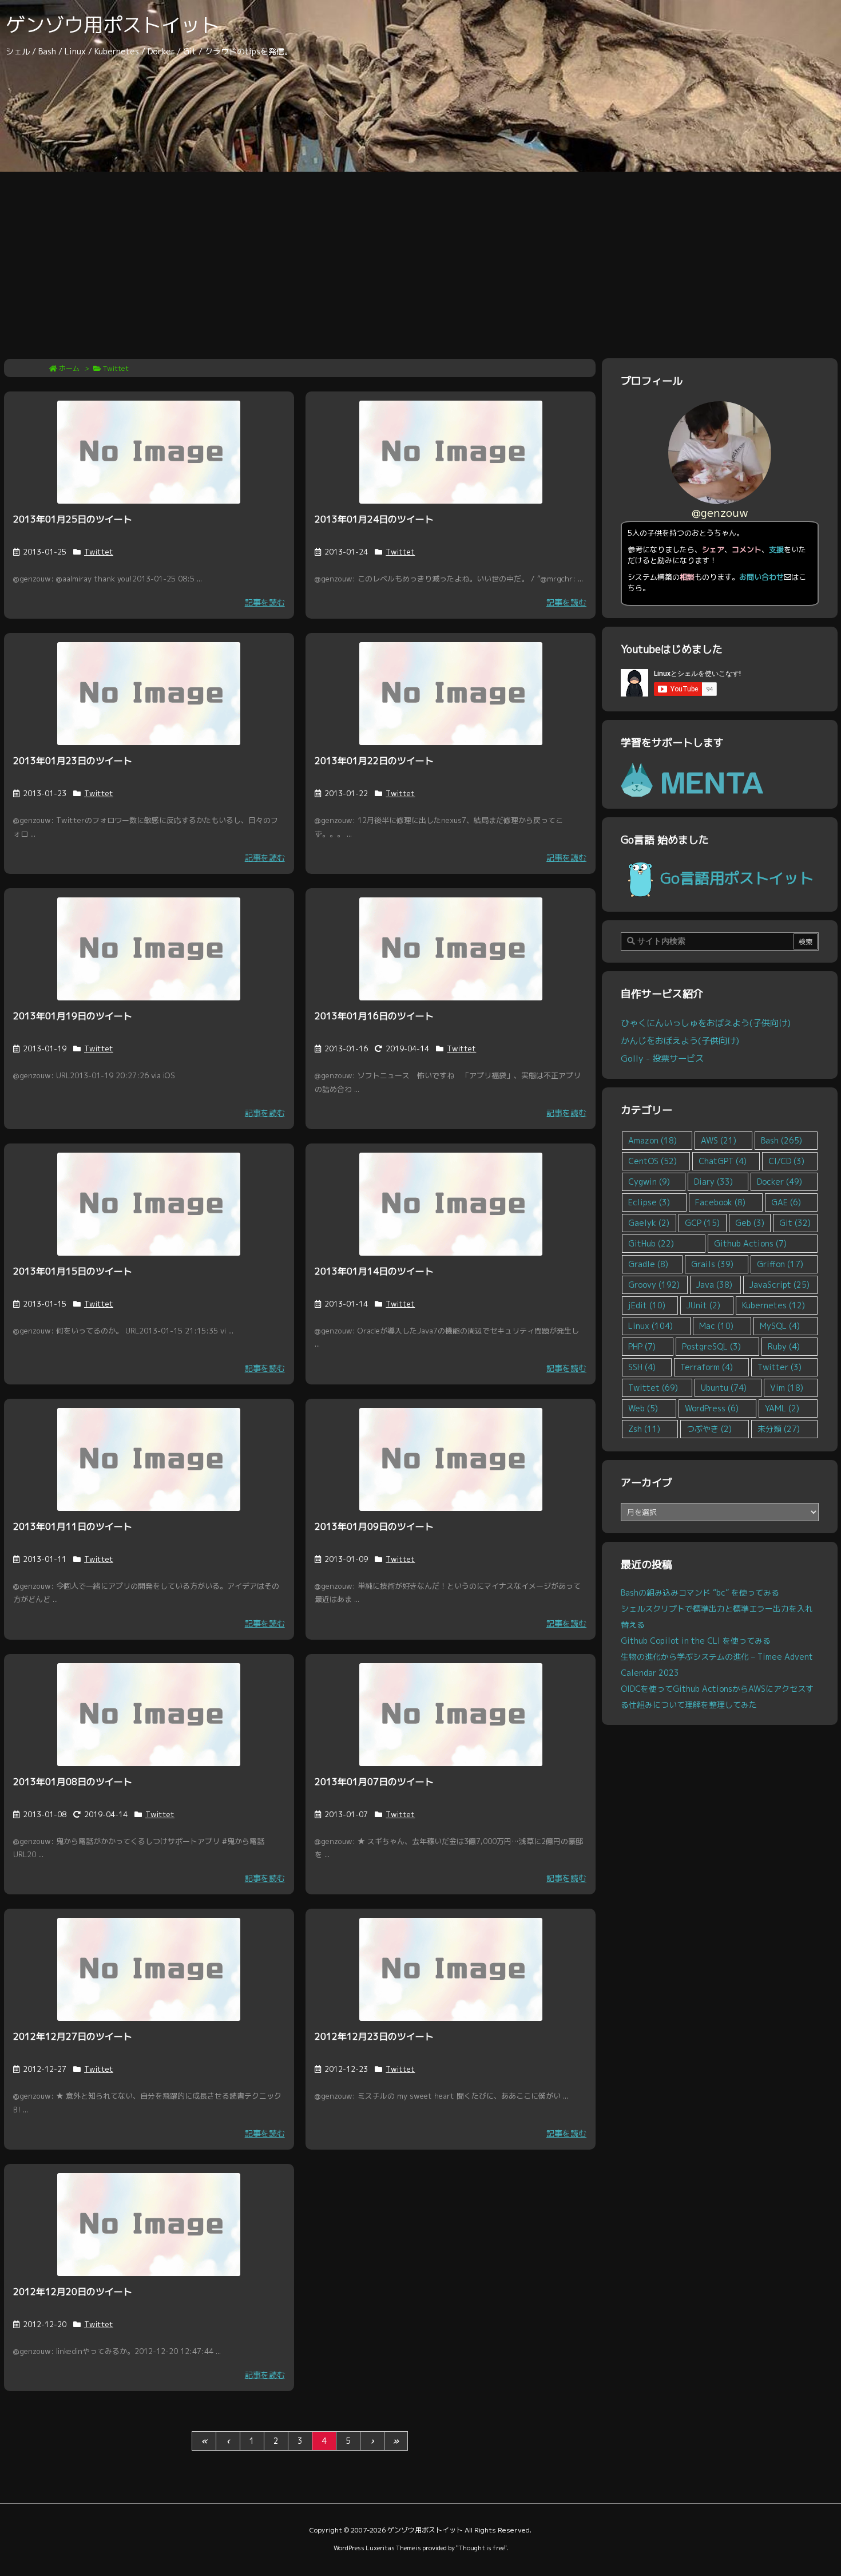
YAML (782, 1408)
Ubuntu (724, 1388)
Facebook (720, 1202)
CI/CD (786, 1161)
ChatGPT (723, 1161)
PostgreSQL (711, 1346)
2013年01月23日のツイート (73, 761)
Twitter (779, 1367)
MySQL (780, 1326)
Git (795, 1223)
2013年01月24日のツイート (374, 519)
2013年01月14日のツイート (374, 1271)
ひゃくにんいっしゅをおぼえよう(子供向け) (706, 1023)
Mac (716, 1326)
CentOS (652, 1161)
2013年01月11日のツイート (73, 1526)
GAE (786, 1202)
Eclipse (649, 1202)
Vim (787, 1388)
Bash (782, 1140)
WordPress (712, 1408)
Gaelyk (649, 1223)
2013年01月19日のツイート (73, 1016)
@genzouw (720, 513)
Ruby (784, 1346)
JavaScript (779, 1285)
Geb (750, 1223)
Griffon (780, 1264)
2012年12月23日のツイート (374, 2036)
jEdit (647, 1305)
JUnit (703, 1305)
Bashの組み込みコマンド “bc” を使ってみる (700, 1592)
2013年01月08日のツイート (73, 1782)
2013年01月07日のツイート (374, 1782)
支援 (776, 549)
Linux (650, 1326)
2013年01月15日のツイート (73, 1271)
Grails (712, 1264)
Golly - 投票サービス (662, 1058)
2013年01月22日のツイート (374, 761)
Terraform (707, 1367)
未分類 (779, 1429)
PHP (642, 1346)
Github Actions (750, 1243)
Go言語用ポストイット (737, 878)
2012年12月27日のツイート (73, 2036)
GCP (702, 1223)
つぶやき (709, 1429)
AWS (719, 1140)
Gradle (648, 1264)
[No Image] (149, 452)
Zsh (644, 1429)
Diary (713, 1182)
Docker (779, 1182)
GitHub (651, 1243)
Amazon (652, 1140)
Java (714, 1285)
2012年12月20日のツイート (73, 2292)
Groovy (654, 1285)
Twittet (99, 552)
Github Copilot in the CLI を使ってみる (696, 1641)
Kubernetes (773, 1305)
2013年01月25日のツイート (73, 519)
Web (643, 1408)
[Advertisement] (420, 258)
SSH (642, 1367)
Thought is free (481, 2548)
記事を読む (265, 602)
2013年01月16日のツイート (374, 1016)
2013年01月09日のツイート (374, 1526)
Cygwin (649, 1182)
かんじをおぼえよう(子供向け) (680, 1040)
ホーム (69, 368)
